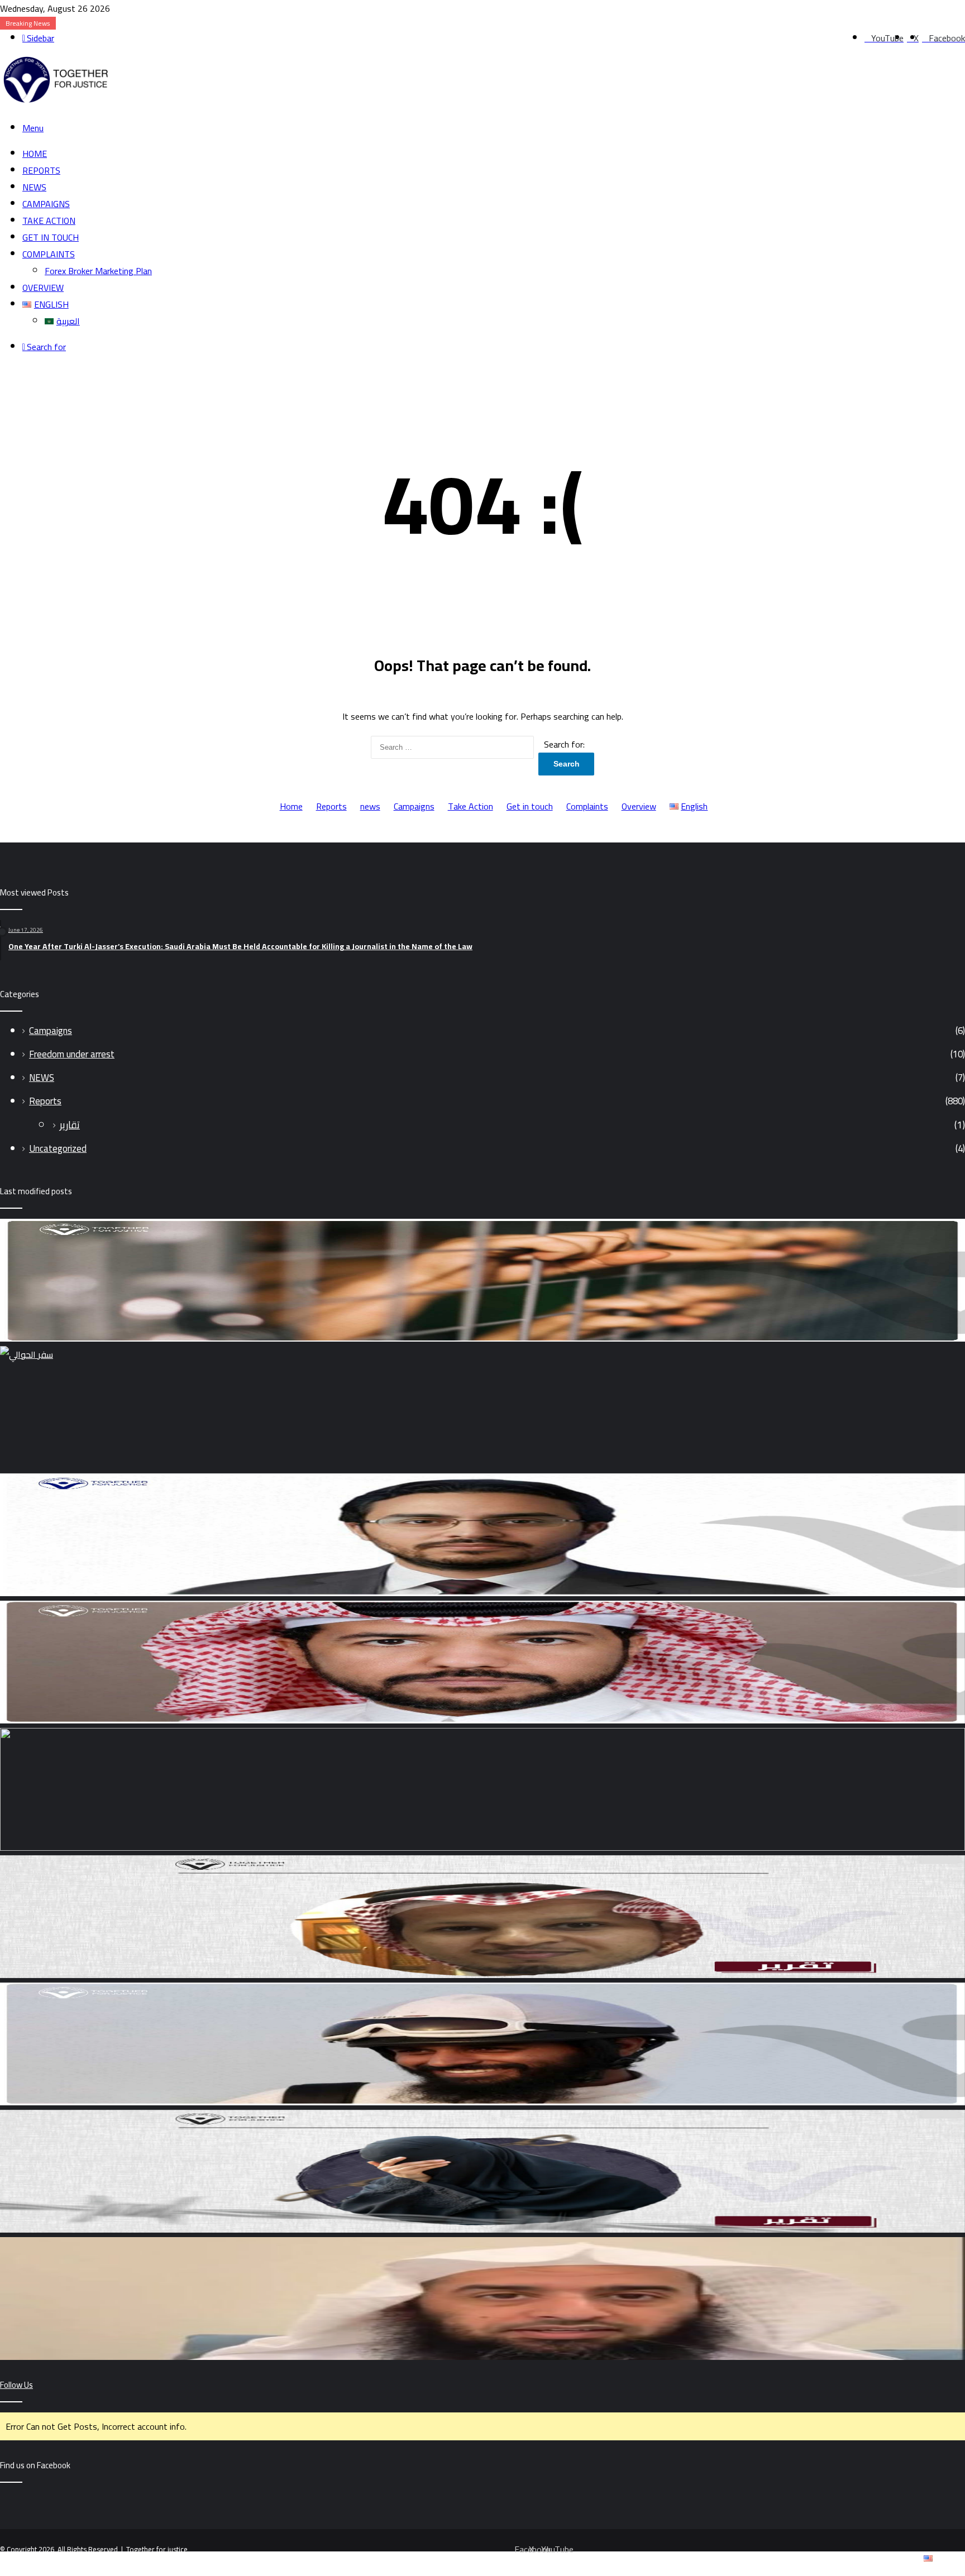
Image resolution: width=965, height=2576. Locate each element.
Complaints (49, 254)
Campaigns (46, 204)
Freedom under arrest (72, 1054)
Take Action (49, 221)
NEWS (42, 1078)
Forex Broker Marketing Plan (98, 271)
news (34, 187)
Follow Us (16, 2385)
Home (35, 154)
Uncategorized (58, 1148)
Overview (43, 288)
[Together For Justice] (55, 102)
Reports (41, 170)
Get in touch (51, 237)
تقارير (70, 1125)
